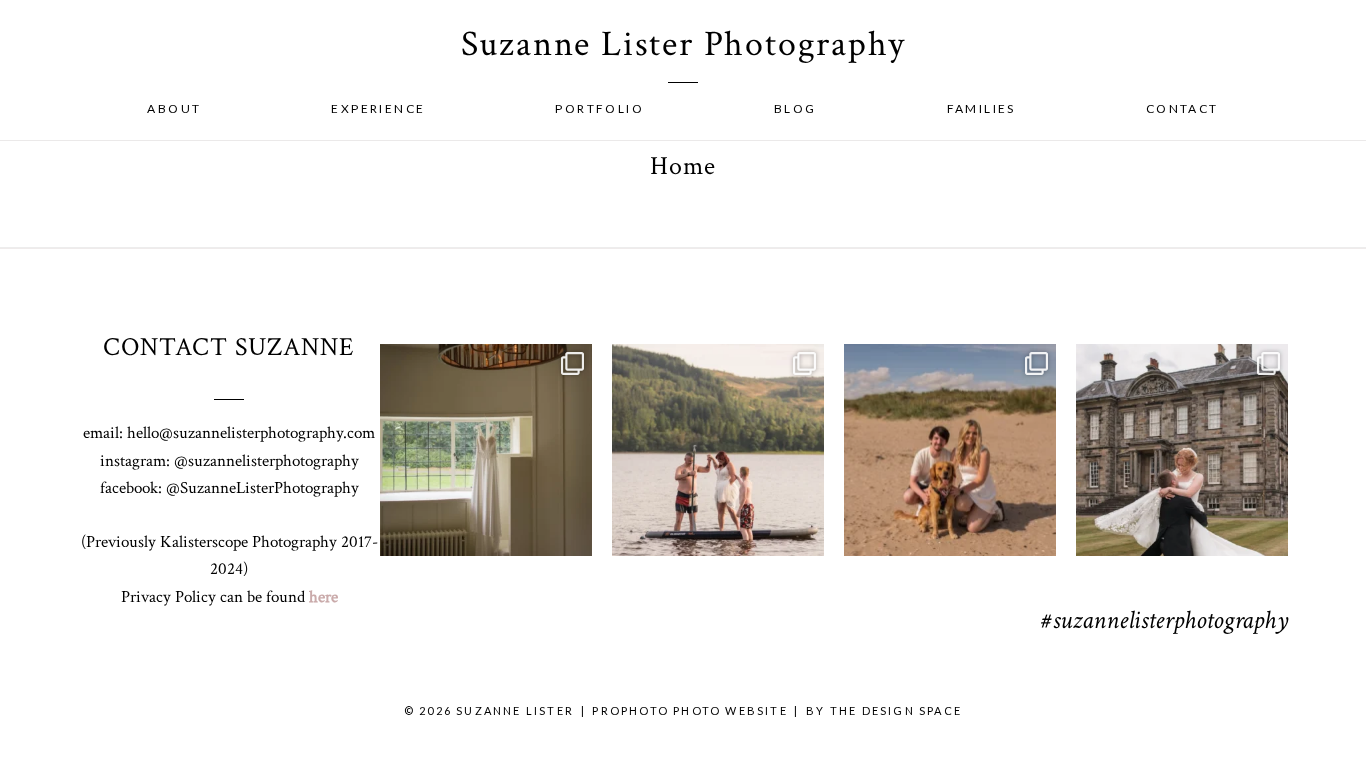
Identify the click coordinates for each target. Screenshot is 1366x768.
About (174, 108)
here (323, 597)
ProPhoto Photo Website (689, 710)
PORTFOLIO (599, 108)
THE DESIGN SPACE (896, 710)
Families (981, 108)
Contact (1182, 108)
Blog (795, 108)
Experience (378, 108)
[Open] (486, 450)
